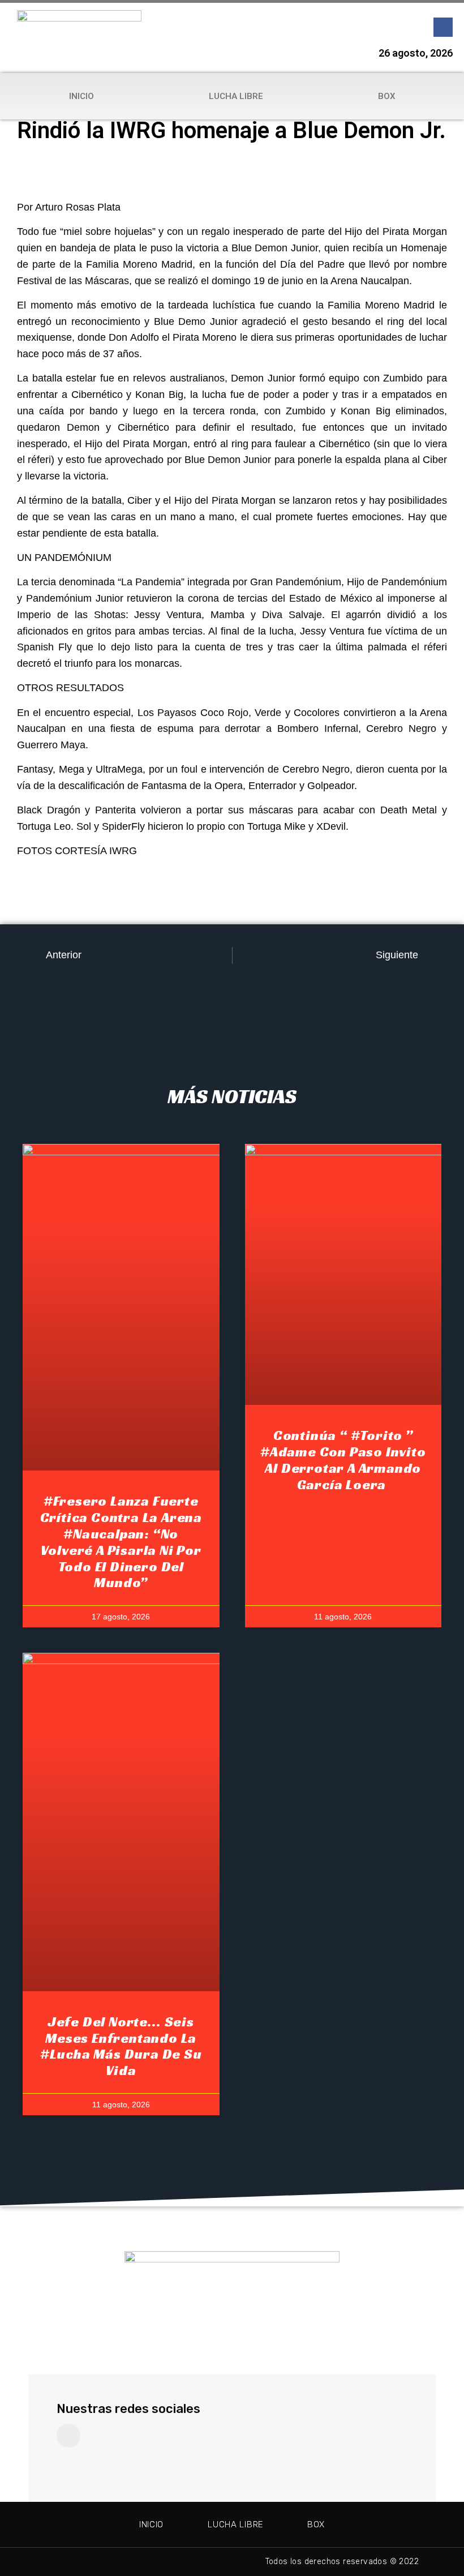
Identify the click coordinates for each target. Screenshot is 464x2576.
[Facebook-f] (443, 27)
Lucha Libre (236, 96)
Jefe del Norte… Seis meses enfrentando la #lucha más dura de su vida (121, 2046)
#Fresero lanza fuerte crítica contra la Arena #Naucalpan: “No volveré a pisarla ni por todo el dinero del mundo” (121, 1542)
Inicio (81, 96)
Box (387, 96)
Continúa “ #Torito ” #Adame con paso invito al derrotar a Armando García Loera (343, 1460)
